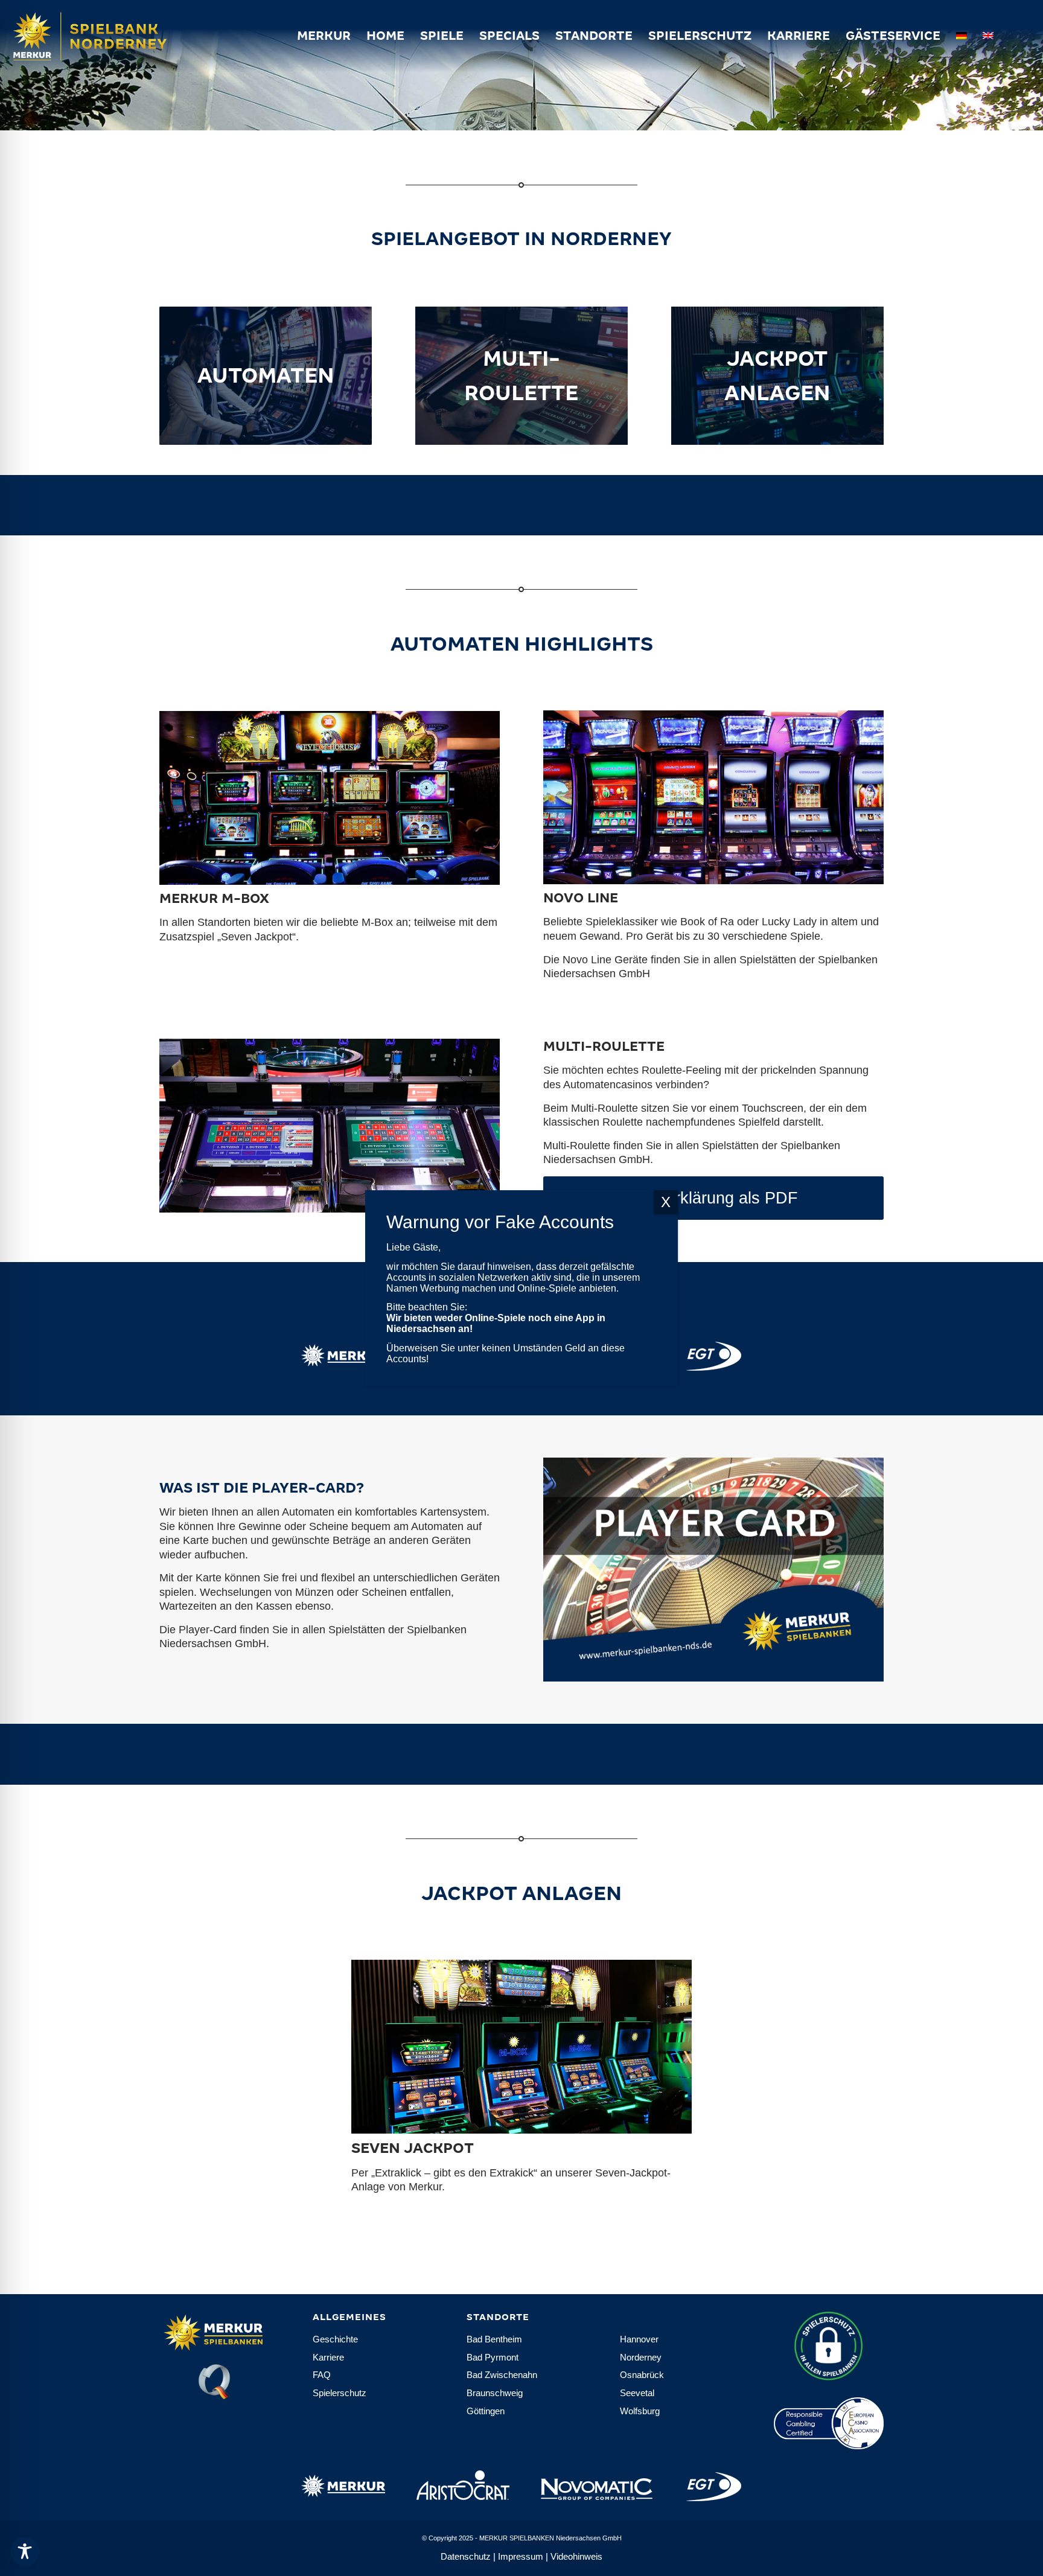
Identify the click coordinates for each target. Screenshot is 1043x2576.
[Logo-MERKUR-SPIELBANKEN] (112, 36)
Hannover (639, 2339)
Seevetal (637, 2393)
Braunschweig (495, 2393)
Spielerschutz (340, 2393)
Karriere (328, 2357)
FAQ (322, 2375)
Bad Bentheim (494, 2339)
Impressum (521, 2556)
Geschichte (335, 2339)
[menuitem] (324, 36)
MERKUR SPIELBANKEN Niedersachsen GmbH (550, 2538)
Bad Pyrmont (493, 2357)
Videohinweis (576, 2556)
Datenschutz (466, 2556)
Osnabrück (642, 2375)
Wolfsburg (640, 2411)
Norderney (641, 2357)
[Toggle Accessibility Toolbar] (25, 2551)
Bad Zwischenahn (502, 2375)
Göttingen (486, 2411)
